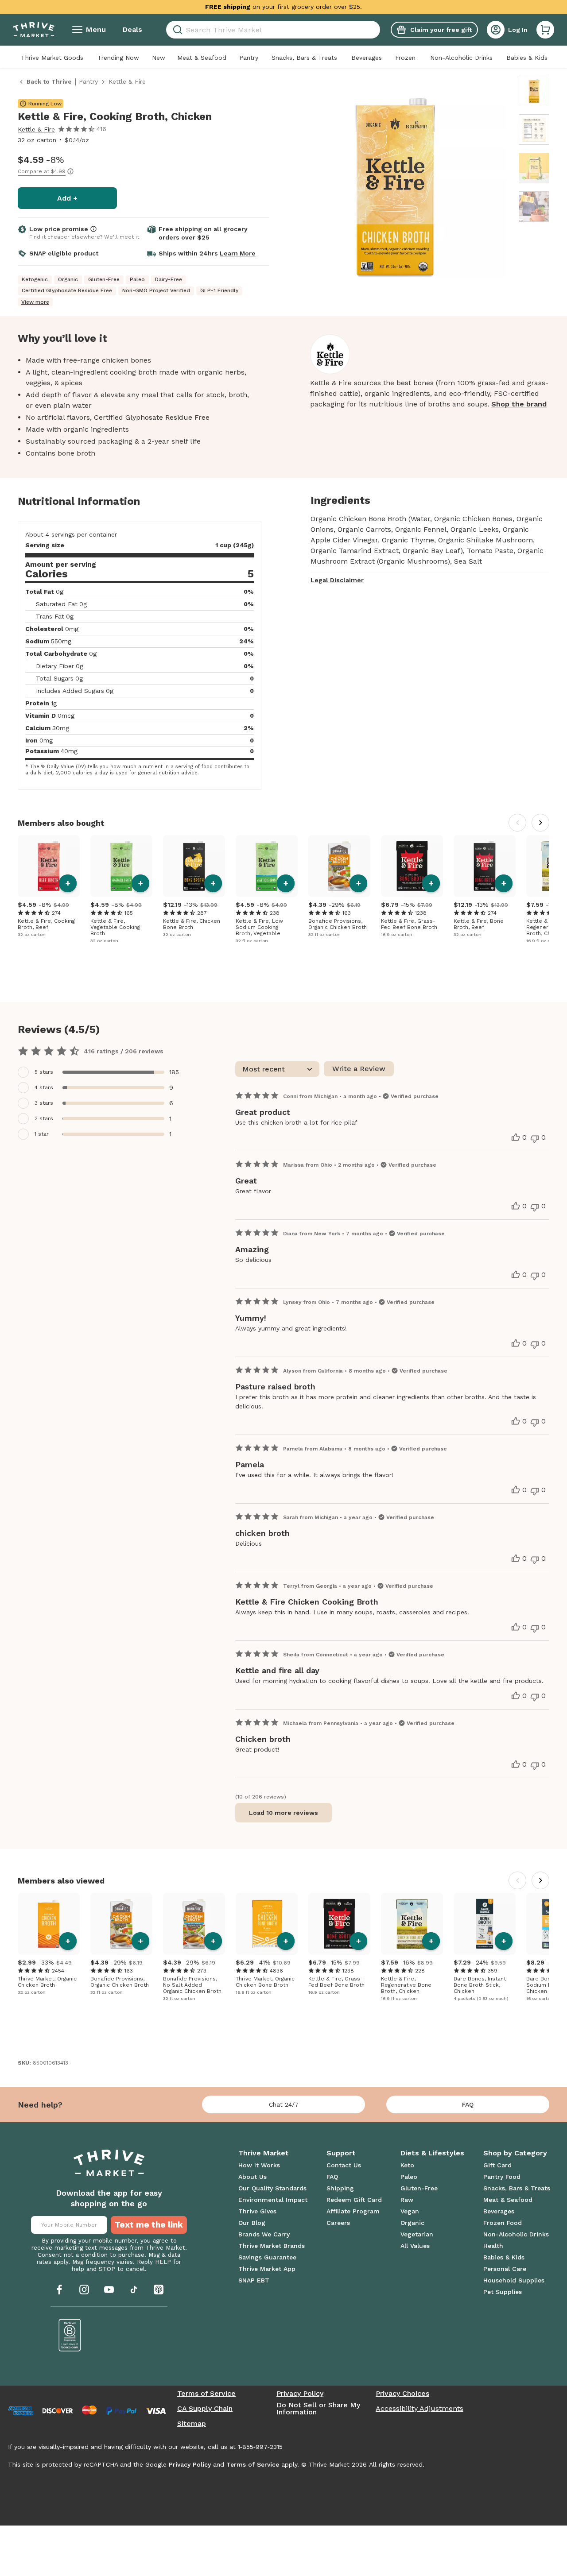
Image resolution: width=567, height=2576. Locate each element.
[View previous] (517, 823)
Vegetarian (417, 2234)
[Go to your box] (545, 30)
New (159, 58)
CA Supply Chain (205, 2409)
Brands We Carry (264, 2234)
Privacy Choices (402, 2394)
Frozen (405, 58)
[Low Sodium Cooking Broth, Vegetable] (267, 866)
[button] (545, 30)
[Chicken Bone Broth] (194, 866)
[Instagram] (84, 2290)
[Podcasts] (159, 2290)
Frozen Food (503, 2223)
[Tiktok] (134, 2290)
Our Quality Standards (272, 2188)
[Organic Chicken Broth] (339, 866)
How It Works (259, 2165)
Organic (412, 2223)
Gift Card (497, 2165)
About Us (252, 2177)
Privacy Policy (300, 2394)
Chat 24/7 (284, 2104)
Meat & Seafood (202, 58)
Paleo (409, 2177)
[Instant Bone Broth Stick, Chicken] (485, 1924)
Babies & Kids (527, 58)
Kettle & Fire (36, 129)
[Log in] (496, 30)
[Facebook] (59, 2290)
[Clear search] (377, 30)
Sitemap (192, 2424)
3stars (44, 1103)
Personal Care (505, 2269)
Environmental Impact (273, 2200)
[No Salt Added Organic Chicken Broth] (194, 1924)
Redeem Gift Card (354, 2200)
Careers (338, 2223)
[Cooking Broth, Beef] (49, 866)
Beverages (367, 58)
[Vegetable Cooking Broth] (121, 866)
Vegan (410, 2211)
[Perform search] (176, 30)
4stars (44, 1087)
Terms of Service (206, 2394)
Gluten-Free (419, 2188)
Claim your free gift (441, 30)
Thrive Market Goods (52, 58)
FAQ (468, 2104)
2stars (44, 1118)
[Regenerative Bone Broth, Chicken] (412, 1924)
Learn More (238, 253)
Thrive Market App (267, 2269)
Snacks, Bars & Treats (304, 58)
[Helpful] (516, 1137)
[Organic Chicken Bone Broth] (267, 1924)
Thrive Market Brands (272, 2246)
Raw (407, 2200)
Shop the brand (519, 404)
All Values (415, 2246)
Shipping (340, 2188)
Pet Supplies (503, 2292)
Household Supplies (514, 2280)
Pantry (249, 58)
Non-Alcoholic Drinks (461, 58)
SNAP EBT (254, 2280)
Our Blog (252, 2223)
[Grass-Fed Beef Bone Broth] (412, 866)
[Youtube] (109, 2290)
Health (493, 2246)
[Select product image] (534, 91)
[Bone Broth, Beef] (485, 866)
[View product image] (395, 189)
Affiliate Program (353, 2211)
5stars (44, 1072)
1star (42, 1134)
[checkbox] (102, 1072)
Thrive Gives (257, 2211)
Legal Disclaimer (337, 580)
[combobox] (273, 30)
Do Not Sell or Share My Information (318, 2409)
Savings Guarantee (267, 2257)
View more (35, 302)
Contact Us (344, 2165)
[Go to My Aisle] (34, 30)
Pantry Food (502, 2177)
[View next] (540, 823)
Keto (407, 2165)
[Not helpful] (535, 1139)
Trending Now (118, 58)
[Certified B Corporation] (70, 2335)
